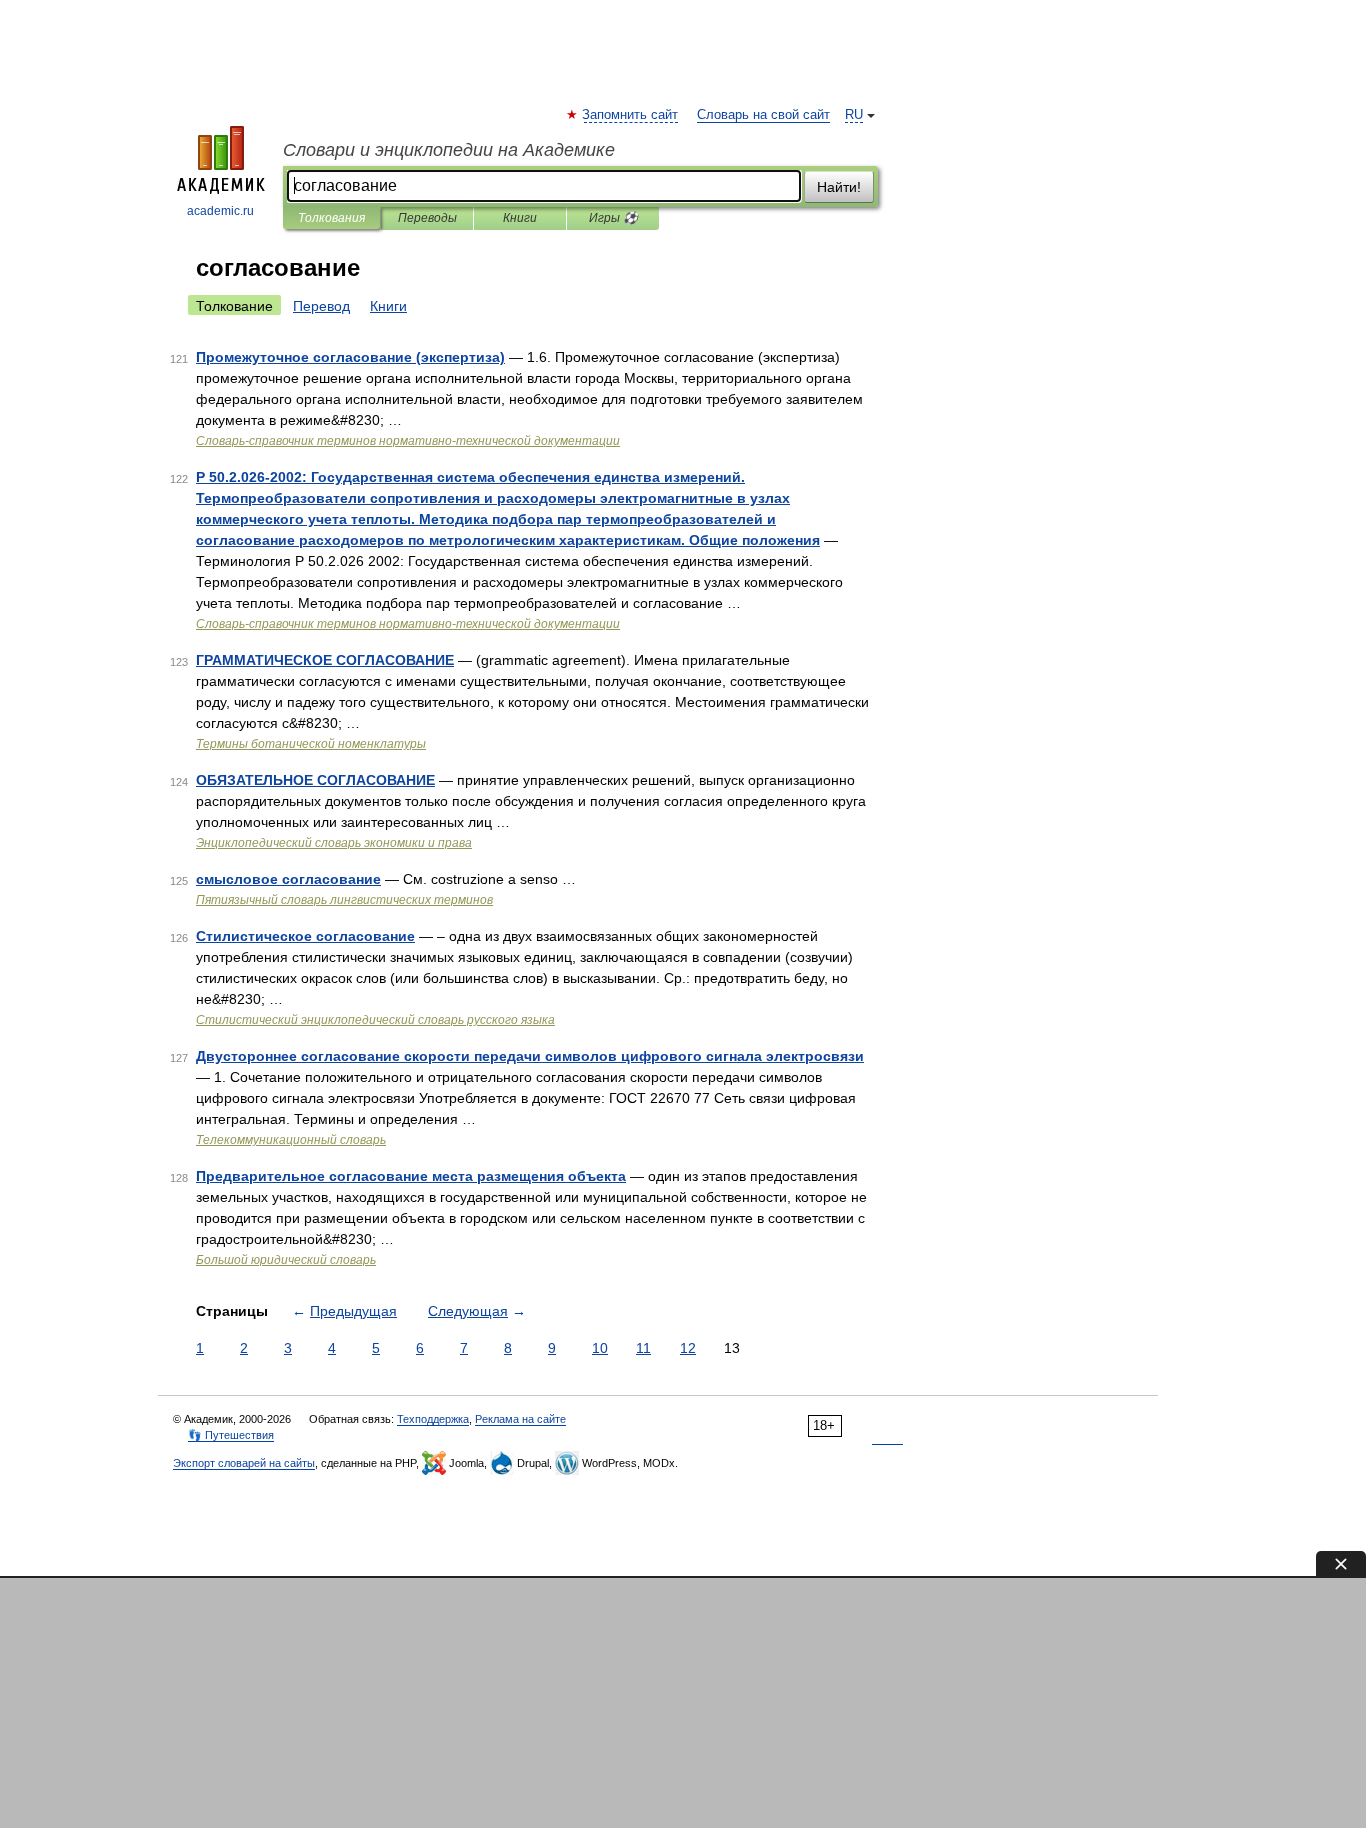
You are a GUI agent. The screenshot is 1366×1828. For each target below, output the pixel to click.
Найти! (839, 187)
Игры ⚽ (613, 218)
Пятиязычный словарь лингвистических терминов (344, 900)
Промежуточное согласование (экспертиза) (350, 357)
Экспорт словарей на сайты (244, 1463)
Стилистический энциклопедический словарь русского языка (375, 1020)
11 (643, 1348)
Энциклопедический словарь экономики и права (334, 843)
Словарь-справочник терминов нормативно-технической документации (408, 441)
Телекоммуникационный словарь (291, 1140)
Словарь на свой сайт (763, 115)
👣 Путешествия (231, 1435)
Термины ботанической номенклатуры (311, 744)
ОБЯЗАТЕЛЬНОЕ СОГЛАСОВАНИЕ (315, 780)
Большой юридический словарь (286, 1260)
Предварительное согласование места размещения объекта (411, 1176)
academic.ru (220, 211)
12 (688, 1348)
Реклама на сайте (520, 1419)
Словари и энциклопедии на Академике (449, 150)
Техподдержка (433, 1419)
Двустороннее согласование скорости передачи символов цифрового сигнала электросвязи (530, 1056)
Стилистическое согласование (305, 936)
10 (600, 1348)
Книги (520, 218)
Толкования (331, 218)
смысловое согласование (288, 879)
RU (854, 115)
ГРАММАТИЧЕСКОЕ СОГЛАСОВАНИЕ (325, 660)
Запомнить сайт (631, 115)
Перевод (321, 306)
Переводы (427, 218)
